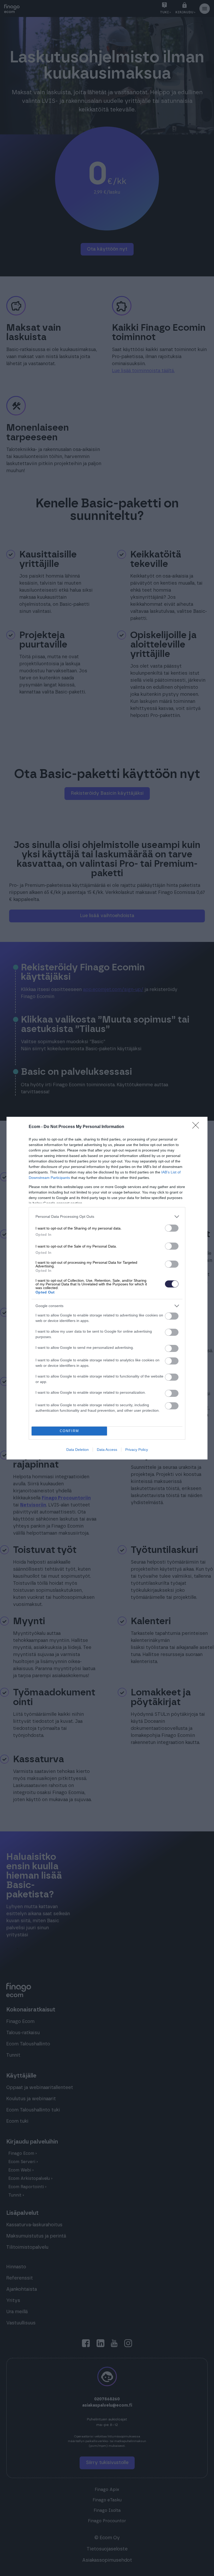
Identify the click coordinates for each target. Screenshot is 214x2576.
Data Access (107, 1450)
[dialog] (107, 1288)
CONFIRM (69, 1431)
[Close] (197, 1127)
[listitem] (107, 1217)
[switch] (172, 1228)
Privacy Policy (137, 1450)
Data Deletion (78, 1450)
